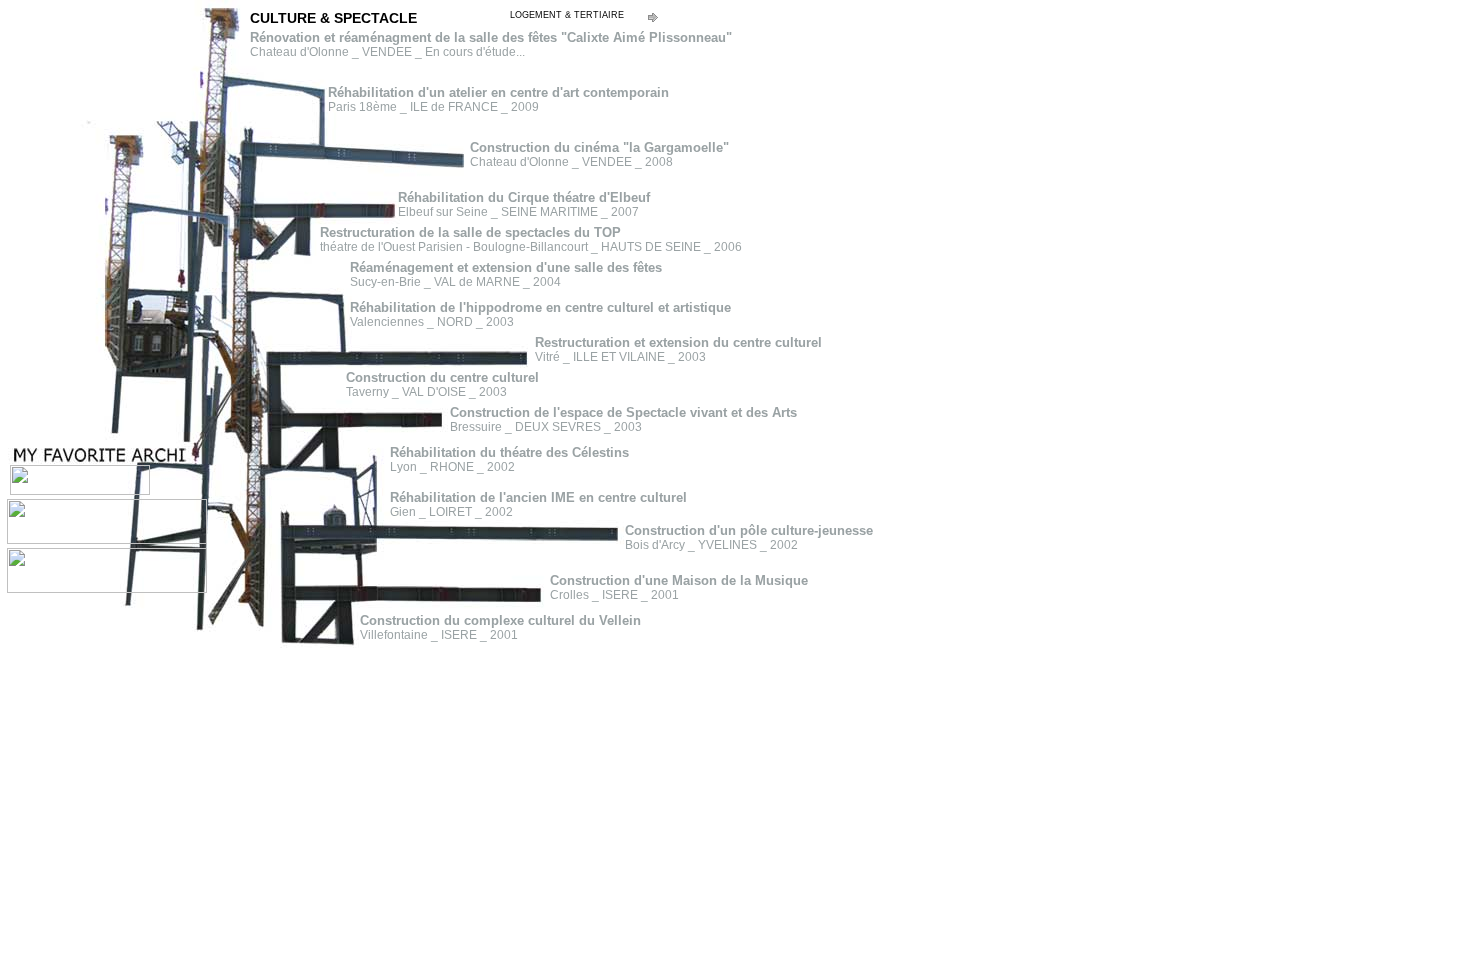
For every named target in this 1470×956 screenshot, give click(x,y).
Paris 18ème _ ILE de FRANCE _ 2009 (498, 100)
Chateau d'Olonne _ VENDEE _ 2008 (599, 155)
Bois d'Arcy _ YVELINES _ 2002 (749, 538)
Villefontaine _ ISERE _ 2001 (500, 628)
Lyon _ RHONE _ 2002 (509, 460)
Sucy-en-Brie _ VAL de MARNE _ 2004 (506, 275)
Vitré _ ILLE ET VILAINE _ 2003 (678, 350)
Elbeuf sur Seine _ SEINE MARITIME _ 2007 (524, 205)
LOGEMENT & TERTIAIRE (567, 15)
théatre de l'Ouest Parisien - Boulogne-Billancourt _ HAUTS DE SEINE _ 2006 (531, 240)
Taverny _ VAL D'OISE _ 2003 (442, 385)
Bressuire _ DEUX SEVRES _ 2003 (623, 420)
